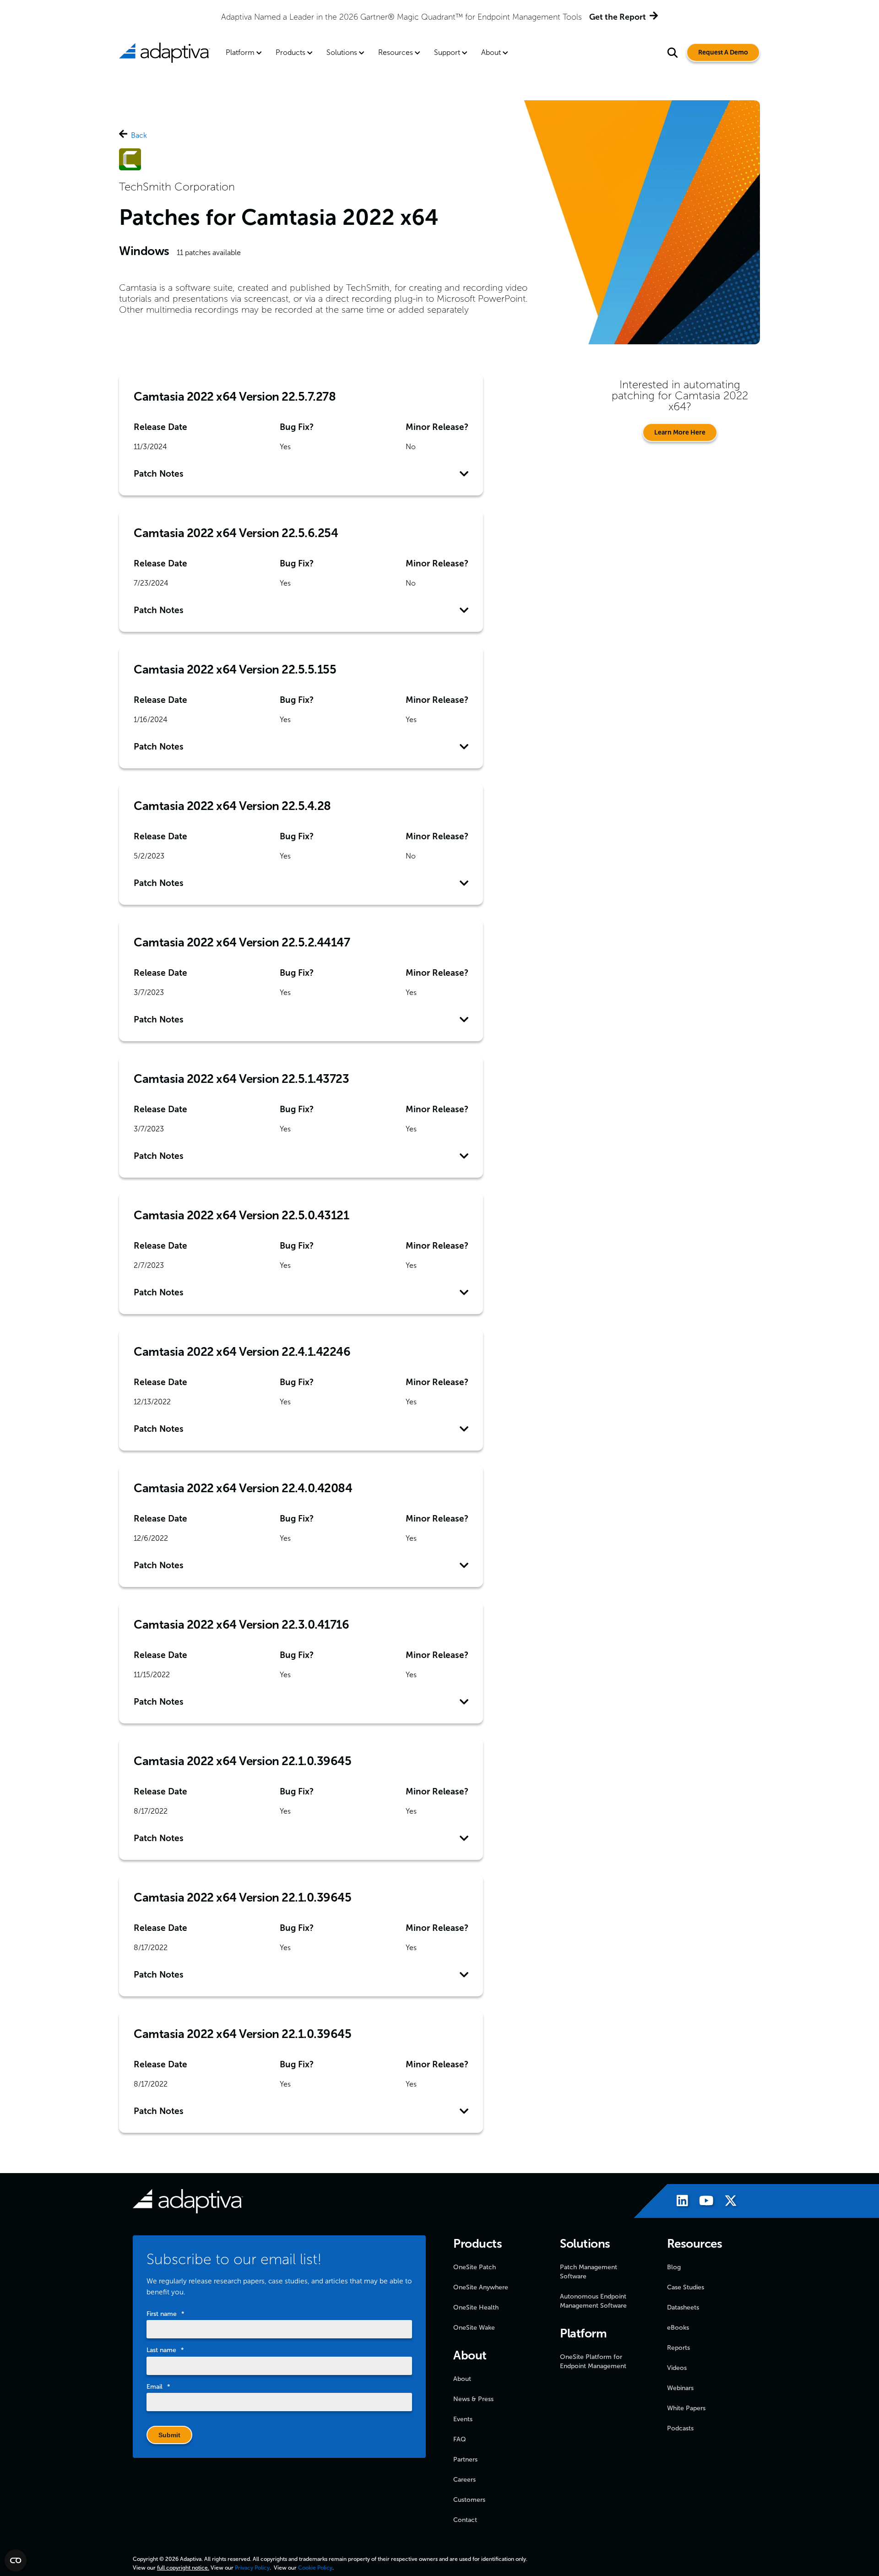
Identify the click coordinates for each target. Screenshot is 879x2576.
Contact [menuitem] (465, 2520)
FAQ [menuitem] (460, 2439)
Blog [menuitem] (674, 2267)
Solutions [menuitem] (342, 52)
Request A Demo (723, 52)
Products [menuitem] (290, 52)
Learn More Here (680, 432)
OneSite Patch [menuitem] (475, 2267)
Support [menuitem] (447, 52)
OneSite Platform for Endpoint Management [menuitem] (593, 2361)
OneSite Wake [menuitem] (474, 2328)
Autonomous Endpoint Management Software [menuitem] (593, 2301)
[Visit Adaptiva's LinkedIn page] (678, 2202)
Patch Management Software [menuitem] (589, 2272)
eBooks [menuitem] (678, 2328)
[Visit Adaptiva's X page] (726, 2202)
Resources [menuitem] (396, 52)
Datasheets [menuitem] (683, 2307)
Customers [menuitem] (469, 2500)
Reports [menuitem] (678, 2348)
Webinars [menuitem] (680, 2388)
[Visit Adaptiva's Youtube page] (702, 2202)
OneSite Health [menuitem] (476, 2307)
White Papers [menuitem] (686, 2408)
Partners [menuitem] (465, 2459)
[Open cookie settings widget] (16, 2560)
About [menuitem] (491, 52)
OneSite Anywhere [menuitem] (481, 2287)
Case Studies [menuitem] (686, 2287)
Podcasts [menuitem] (680, 2428)
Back (139, 135)
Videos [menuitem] (677, 2368)
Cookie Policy (315, 2568)
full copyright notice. (183, 2568)
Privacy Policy (252, 2568)
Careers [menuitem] (464, 2480)
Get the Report (618, 17)
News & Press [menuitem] (473, 2399)
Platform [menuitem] (240, 52)
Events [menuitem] (463, 2419)
